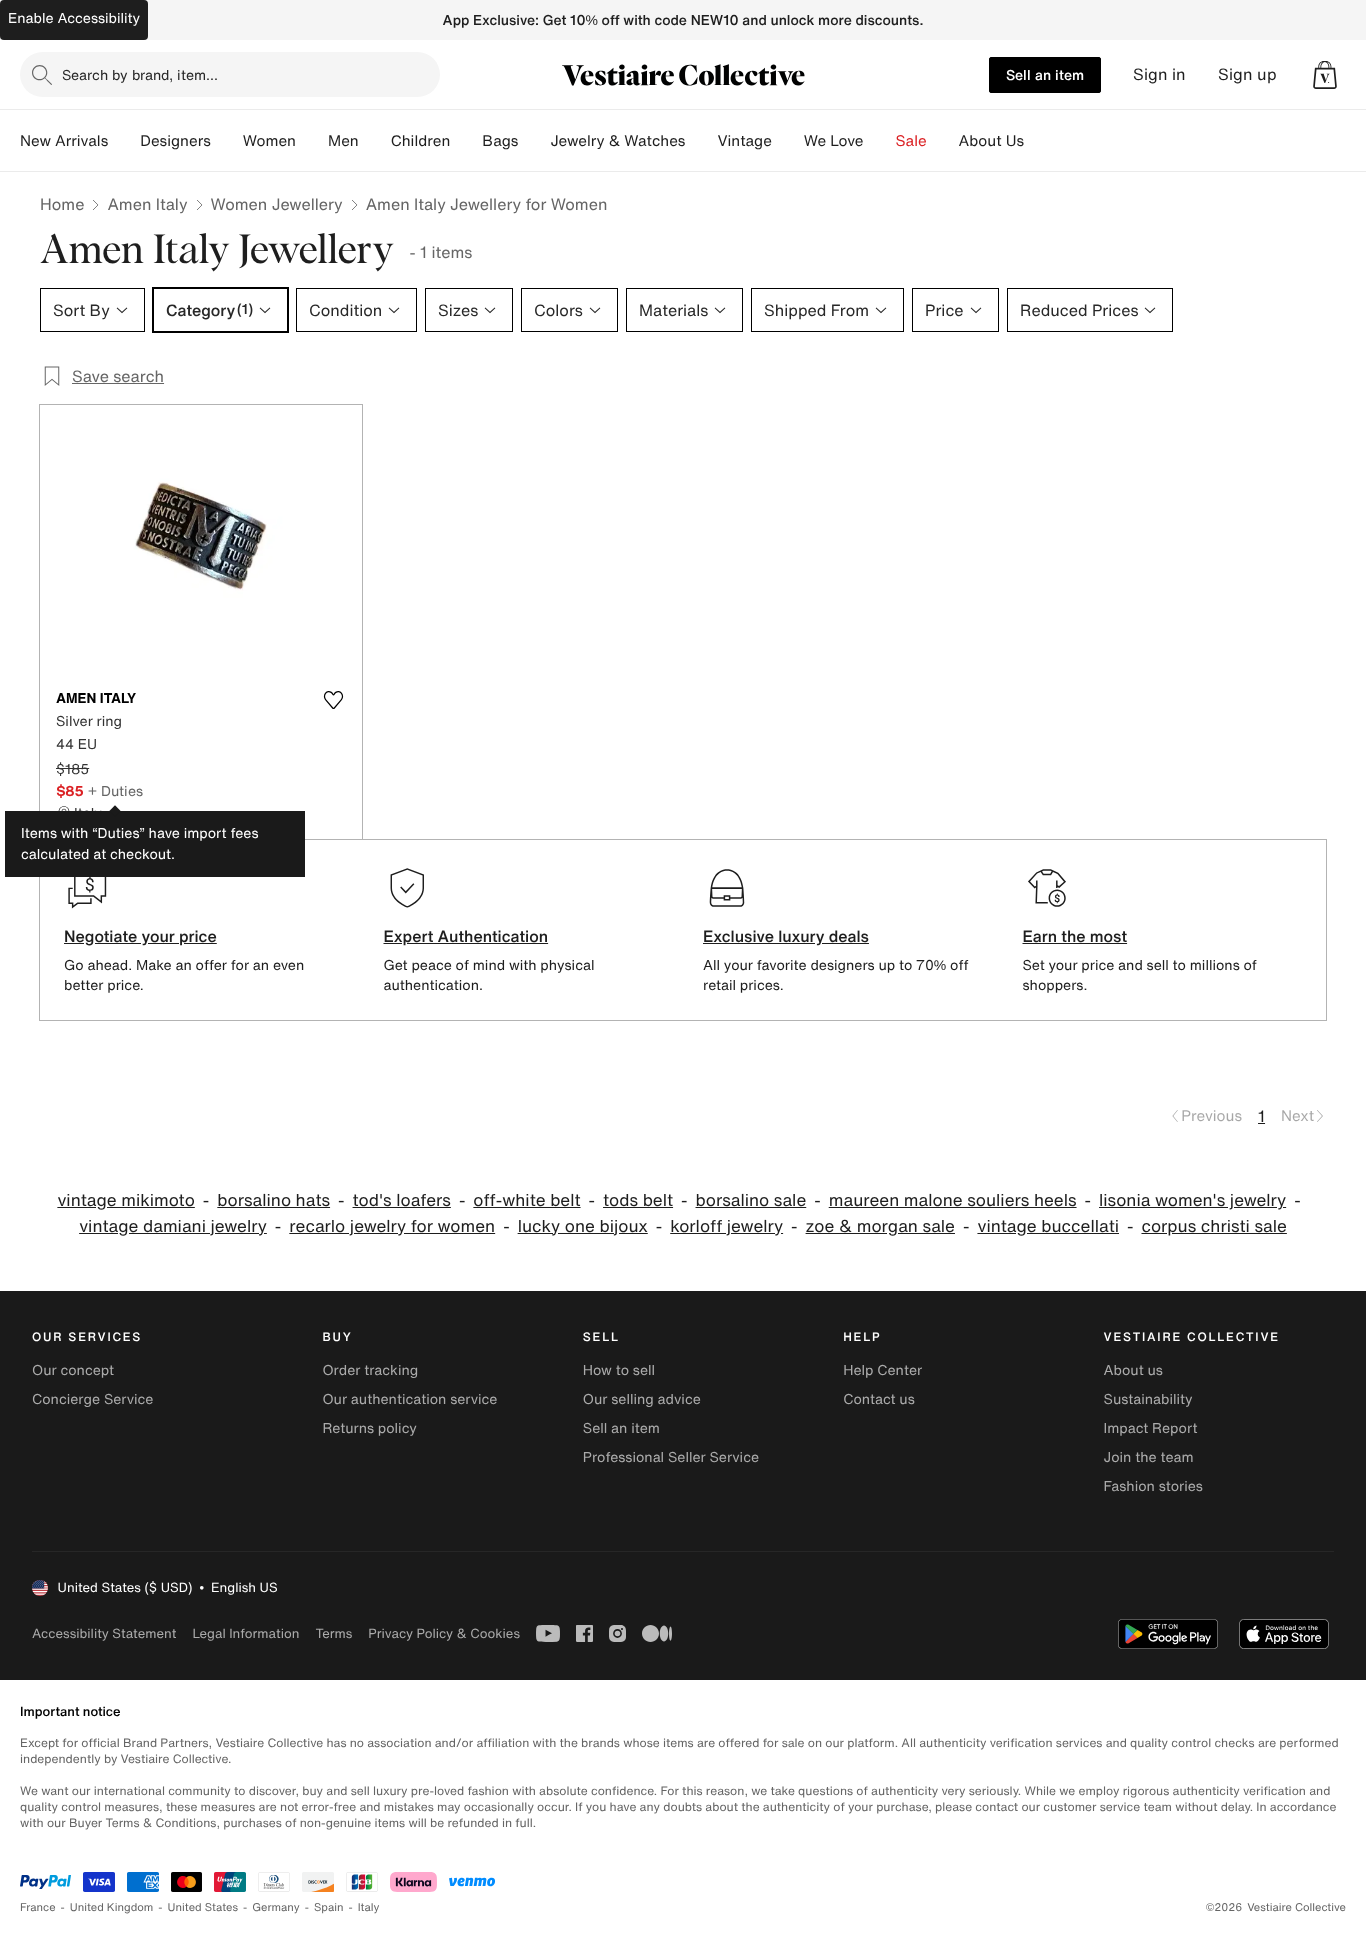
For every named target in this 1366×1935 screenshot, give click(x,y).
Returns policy (369, 1428)
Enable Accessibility (74, 18)
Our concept (73, 1370)
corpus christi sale (1213, 1226)
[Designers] (227, 141)
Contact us (879, 1399)
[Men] (375, 141)
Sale (911, 141)
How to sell (619, 1370)
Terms (333, 1633)
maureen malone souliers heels (953, 1200)
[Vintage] (788, 141)
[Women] (312, 141)
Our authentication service (409, 1399)
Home (62, 204)
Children (421, 141)
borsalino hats (273, 1200)
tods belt (638, 1200)
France (38, 1907)
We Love (834, 141)
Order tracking (370, 1370)
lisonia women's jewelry (1192, 1200)
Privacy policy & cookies (444, 1633)
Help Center (882, 1370)
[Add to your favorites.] (334, 700)
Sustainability (1148, 1399)
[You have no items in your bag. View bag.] (1325, 75)
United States (203, 1907)
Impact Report (1151, 1428)
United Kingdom (112, 1907)
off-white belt (526, 1200)
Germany (276, 1907)
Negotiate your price (140, 936)
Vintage (744, 141)
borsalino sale (751, 1200)
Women (269, 141)
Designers (175, 141)
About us (1133, 1370)
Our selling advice (642, 1399)
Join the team (1149, 1457)
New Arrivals (64, 141)
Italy (369, 1907)
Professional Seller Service (671, 1457)
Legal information (245, 1633)
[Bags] (534, 141)
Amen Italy (147, 204)
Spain (329, 1907)
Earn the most (1075, 936)
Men (343, 141)
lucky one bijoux (583, 1226)
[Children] (466, 141)
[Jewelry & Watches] (701, 141)
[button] (1325, 75)
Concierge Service (92, 1399)
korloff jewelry (726, 1226)
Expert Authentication (466, 936)
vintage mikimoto (125, 1200)
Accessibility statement (104, 1633)
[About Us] (1040, 141)
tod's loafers (402, 1200)
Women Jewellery (277, 204)
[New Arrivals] (124, 141)
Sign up (1247, 74)
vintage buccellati (1048, 1226)
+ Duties (115, 790)
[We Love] (880, 141)
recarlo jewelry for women (392, 1226)
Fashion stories (1153, 1486)
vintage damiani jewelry (173, 1226)
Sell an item (1045, 74)
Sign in (1159, 74)
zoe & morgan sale (880, 1226)
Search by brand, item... (140, 74)
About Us (991, 141)
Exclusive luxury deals (786, 936)
